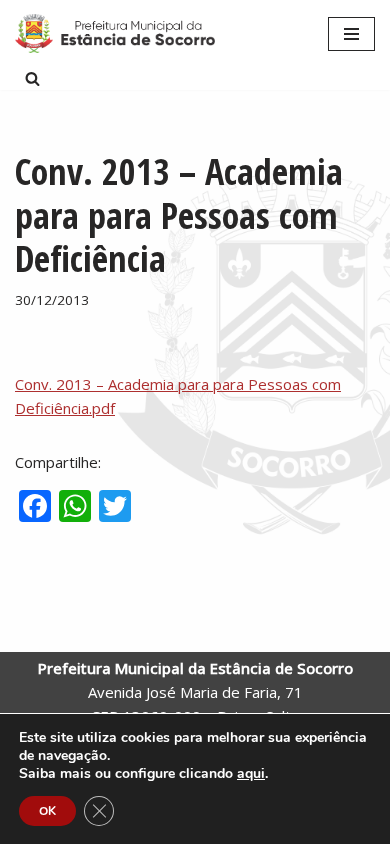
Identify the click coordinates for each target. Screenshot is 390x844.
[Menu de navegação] (351, 34)
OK (47, 811)
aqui (251, 774)
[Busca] (32, 78)
